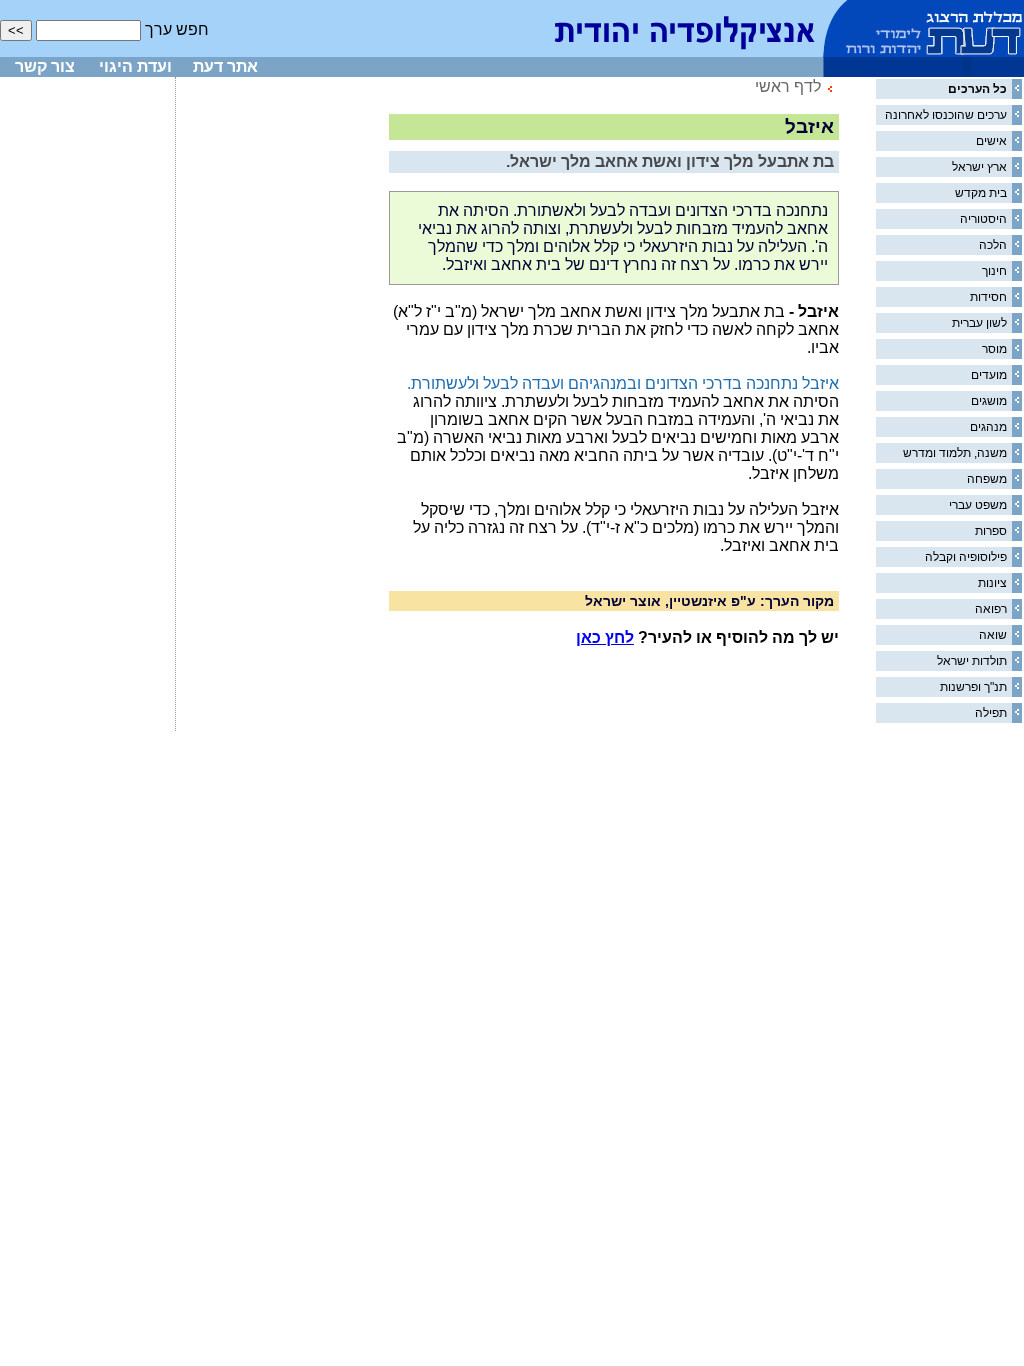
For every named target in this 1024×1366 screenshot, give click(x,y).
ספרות (991, 531)
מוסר (994, 349)
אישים (991, 141)
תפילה (991, 713)
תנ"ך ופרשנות (973, 687)
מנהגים (988, 427)
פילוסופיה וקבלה (966, 557)
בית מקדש (981, 193)
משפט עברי (978, 505)
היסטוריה (983, 219)
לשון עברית (979, 323)
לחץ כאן (605, 637)
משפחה (987, 479)
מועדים (989, 375)
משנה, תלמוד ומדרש (955, 453)
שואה (993, 635)
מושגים (989, 401)
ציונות (992, 583)
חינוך (994, 271)
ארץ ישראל (979, 167)
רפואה (991, 609)
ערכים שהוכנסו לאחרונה (946, 115)
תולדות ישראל (972, 661)
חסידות (988, 297)
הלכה (993, 245)
